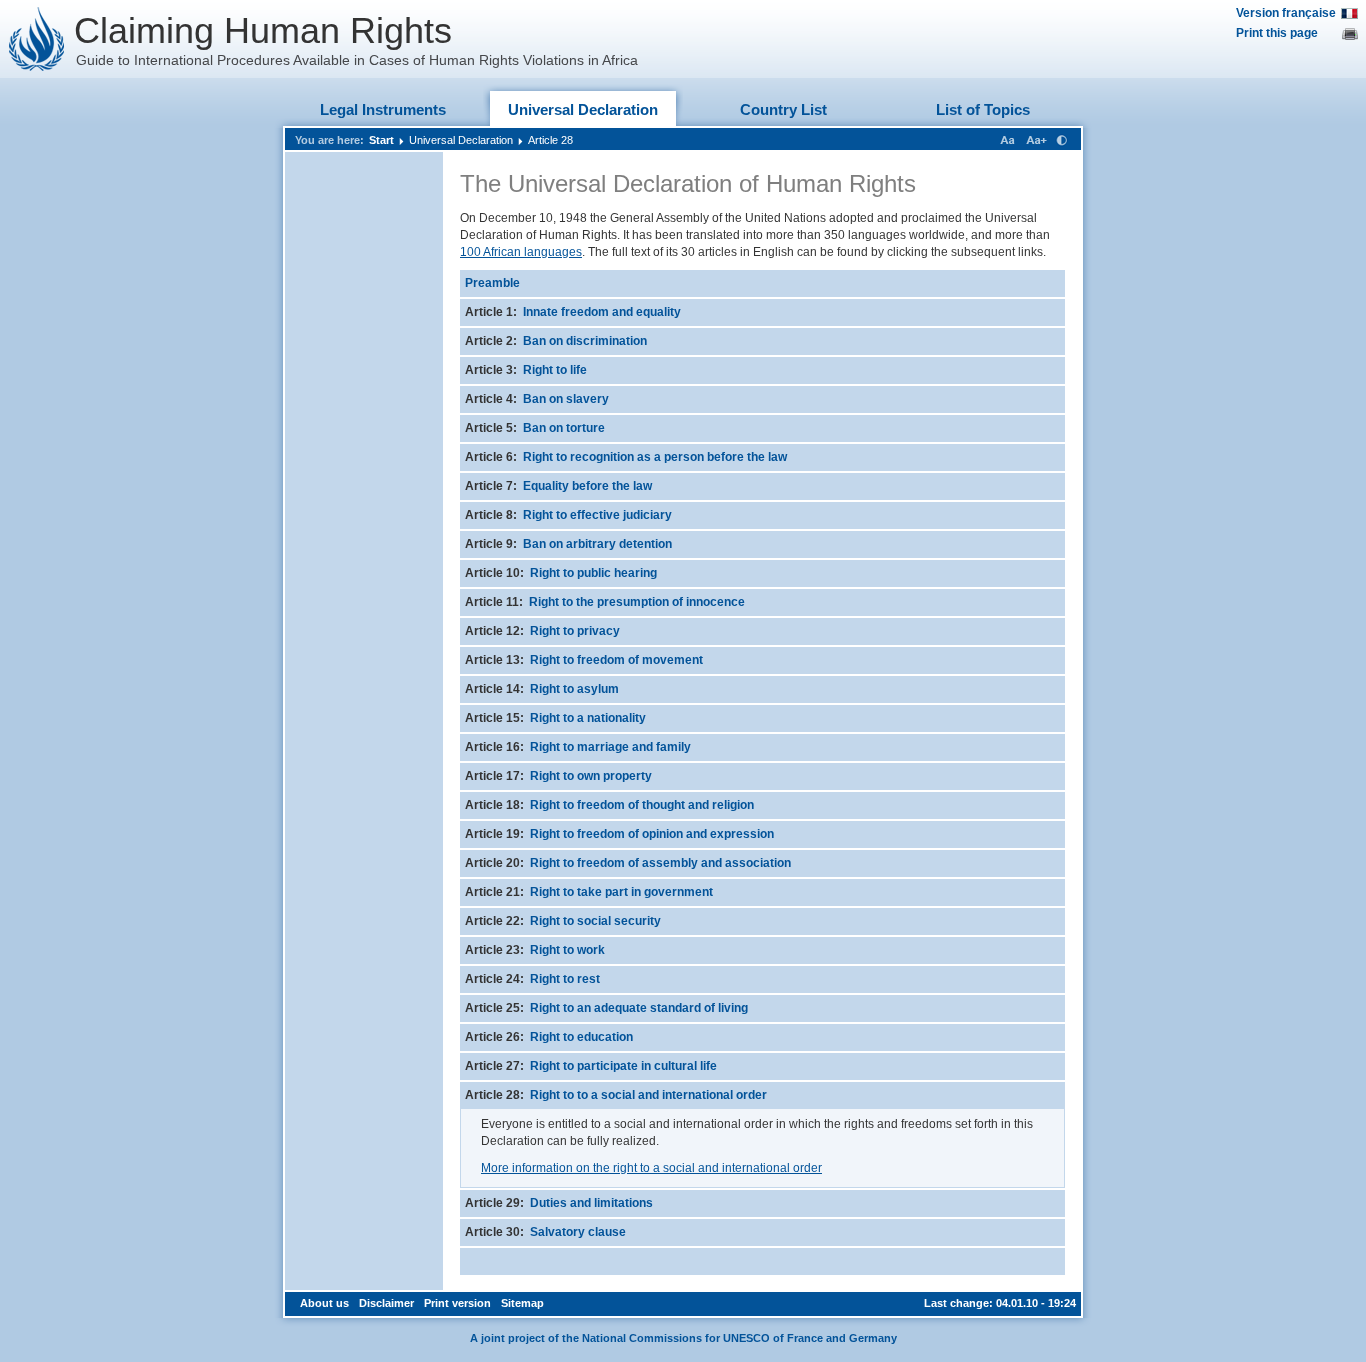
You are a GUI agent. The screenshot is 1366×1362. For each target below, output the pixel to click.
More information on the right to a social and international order (651, 1168)
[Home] (37, 39)
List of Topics (983, 109)
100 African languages (521, 252)
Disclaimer (386, 1303)
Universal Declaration (583, 109)
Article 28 (550, 140)
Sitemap (522, 1303)
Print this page (1277, 33)
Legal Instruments (383, 109)
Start (381, 140)
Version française (1286, 13)
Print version (457, 1303)
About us (324, 1303)
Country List (783, 109)
